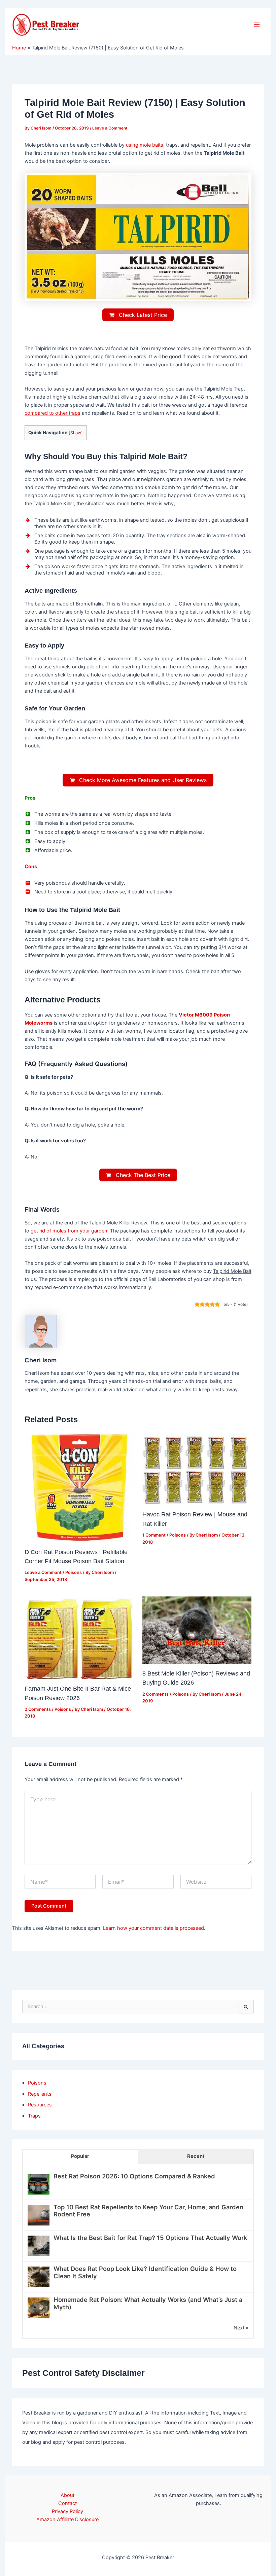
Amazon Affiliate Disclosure (67, 2519)
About (67, 2495)
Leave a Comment (110, 128)
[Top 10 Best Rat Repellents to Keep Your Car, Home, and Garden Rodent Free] (39, 2215)
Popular (80, 2156)
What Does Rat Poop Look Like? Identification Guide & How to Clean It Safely (145, 2272)
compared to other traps (53, 413)
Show (76, 433)
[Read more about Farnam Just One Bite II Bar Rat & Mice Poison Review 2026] (79, 1637)
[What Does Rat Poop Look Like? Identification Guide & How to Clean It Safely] (39, 2277)
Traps (34, 2116)
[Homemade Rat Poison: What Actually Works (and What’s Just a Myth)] (39, 2308)
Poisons (74, 1572)
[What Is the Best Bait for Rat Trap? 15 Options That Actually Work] (39, 2246)
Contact (67, 2503)
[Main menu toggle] (257, 25)
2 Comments (38, 1709)
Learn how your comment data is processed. (154, 1928)
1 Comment (154, 1535)
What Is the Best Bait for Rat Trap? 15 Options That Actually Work (150, 2238)
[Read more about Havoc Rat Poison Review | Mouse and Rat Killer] (197, 1469)
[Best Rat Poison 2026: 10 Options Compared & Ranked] (39, 2184)
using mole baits (145, 145)
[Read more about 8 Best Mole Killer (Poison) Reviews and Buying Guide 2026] (197, 1630)
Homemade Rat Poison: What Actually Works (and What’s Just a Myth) (148, 2303)
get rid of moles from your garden (69, 1231)
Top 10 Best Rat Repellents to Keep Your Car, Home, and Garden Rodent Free (148, 2211)
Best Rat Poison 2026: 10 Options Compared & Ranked (134, 2176)
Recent (196, 2156)
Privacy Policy (67, 2511)
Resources (40, 2105)
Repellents (40, 2094)
